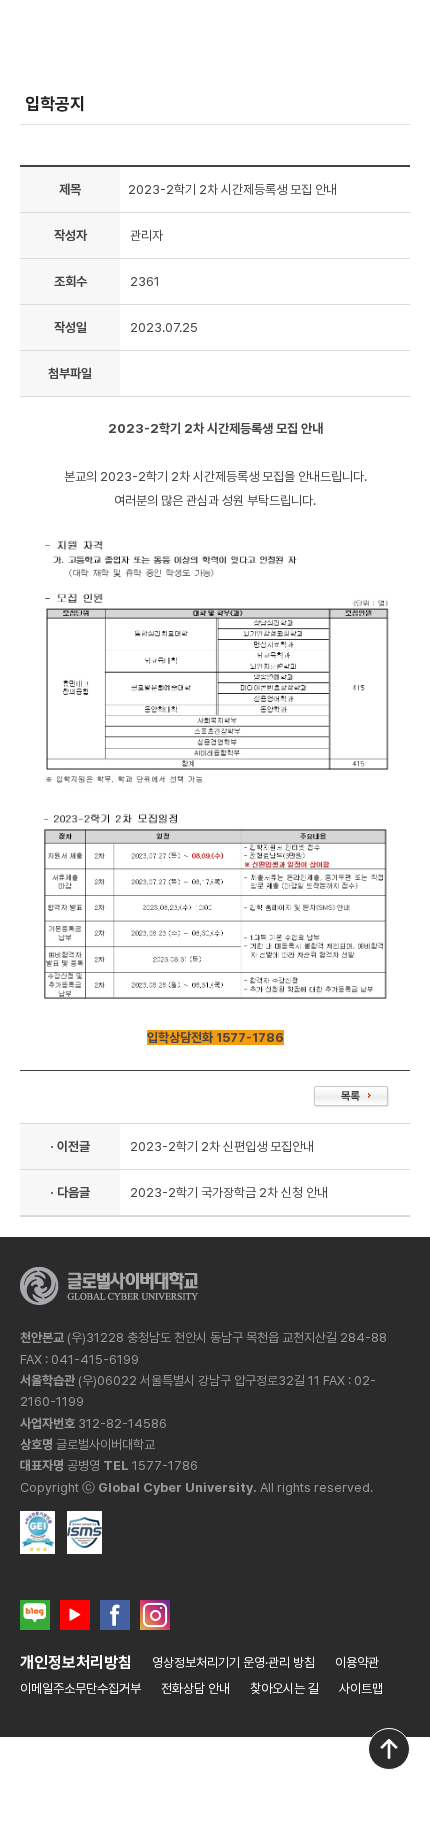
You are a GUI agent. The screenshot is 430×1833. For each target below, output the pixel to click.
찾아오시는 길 (284, 1688)
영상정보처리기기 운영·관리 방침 (233, 1662)
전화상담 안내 (195, 1688)
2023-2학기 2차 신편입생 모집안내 (222, 1146)
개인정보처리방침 (76, 1662)
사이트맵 (361, 1688)
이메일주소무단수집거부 (80, 1688)
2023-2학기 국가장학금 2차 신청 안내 (229, 1192)
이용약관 (357, 1662)
